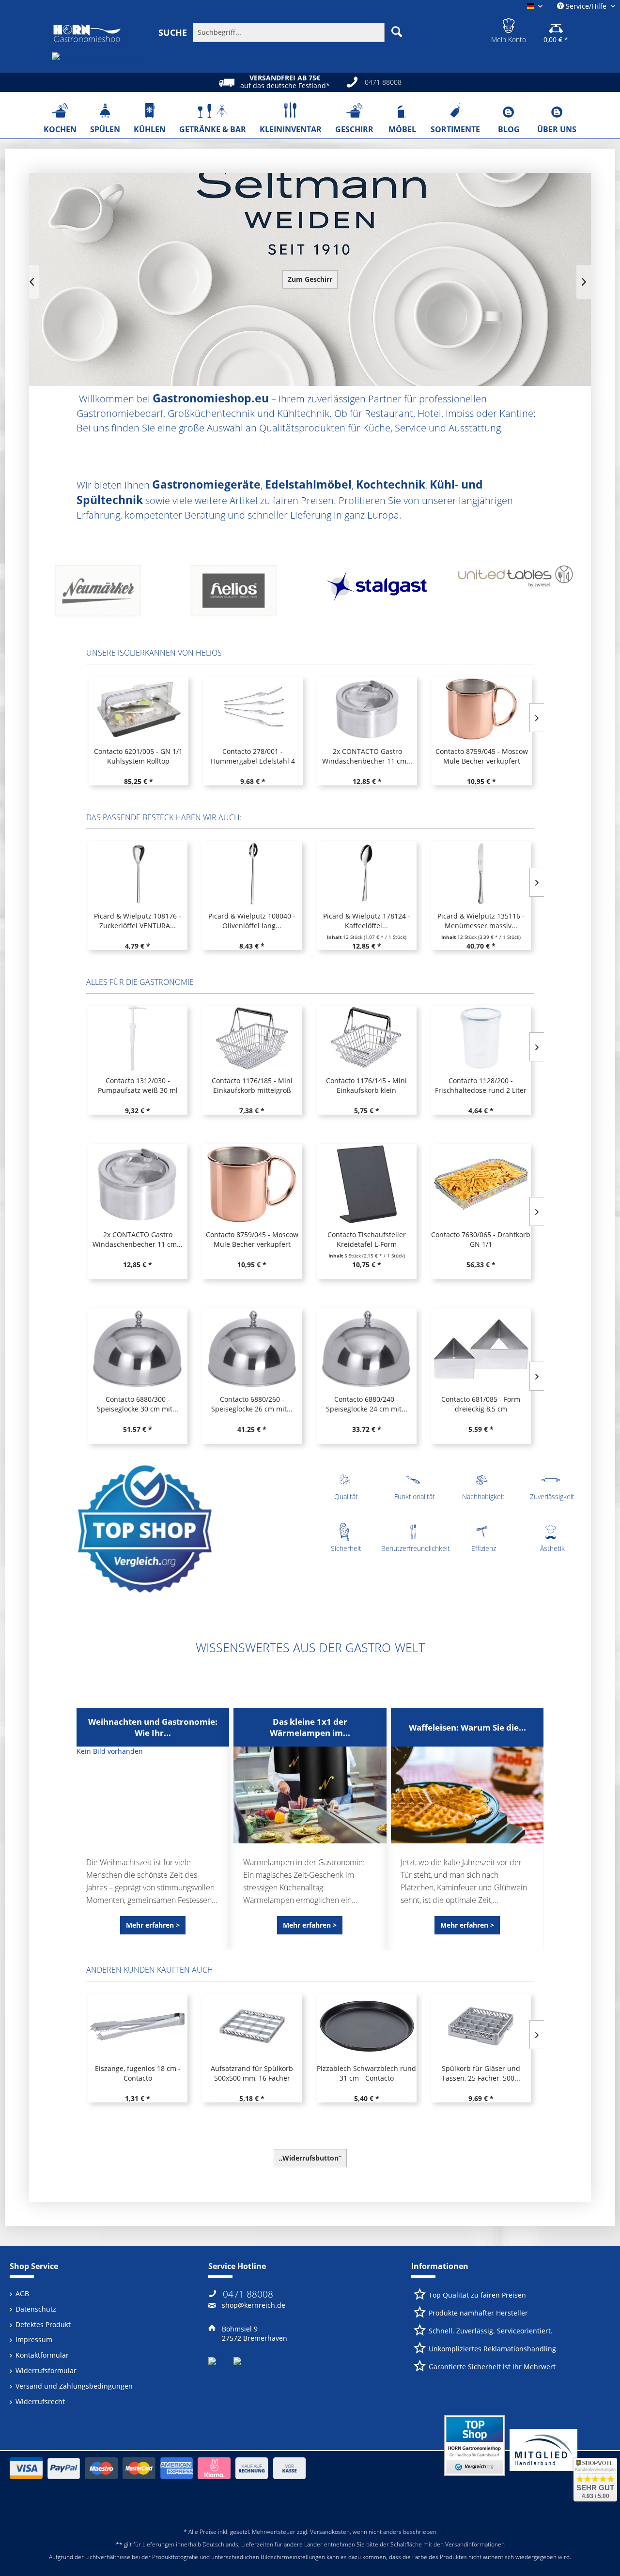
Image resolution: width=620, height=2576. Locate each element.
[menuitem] (282, 32)
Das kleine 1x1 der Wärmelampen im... (310, 1727)
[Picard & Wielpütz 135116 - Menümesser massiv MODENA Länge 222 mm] (481, 874)
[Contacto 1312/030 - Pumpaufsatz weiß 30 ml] (138, 1038)
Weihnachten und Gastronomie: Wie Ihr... (153, 1727)
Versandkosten (330, 2532)
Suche (173, 32)
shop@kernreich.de (254, 2305)
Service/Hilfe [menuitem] (586, 6)
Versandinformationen (475, 2544)
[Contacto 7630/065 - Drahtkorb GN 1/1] (481, 1184)
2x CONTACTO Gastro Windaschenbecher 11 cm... (252, 756)
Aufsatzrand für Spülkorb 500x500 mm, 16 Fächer (252, 2073)
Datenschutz (36, 2309)
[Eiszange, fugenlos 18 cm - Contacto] (138, 2026)
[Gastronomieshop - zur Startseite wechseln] (87, 34)
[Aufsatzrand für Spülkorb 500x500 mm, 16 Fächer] (252, 2026)
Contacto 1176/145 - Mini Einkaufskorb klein (366, 1085)
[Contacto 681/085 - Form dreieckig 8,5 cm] (481, 1349)
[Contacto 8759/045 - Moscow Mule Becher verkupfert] (367, 709)
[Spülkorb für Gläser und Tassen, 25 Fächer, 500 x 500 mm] (481, 2026)
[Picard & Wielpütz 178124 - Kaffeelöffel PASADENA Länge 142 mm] (367, 874)
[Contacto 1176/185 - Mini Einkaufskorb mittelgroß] (252, 1038)
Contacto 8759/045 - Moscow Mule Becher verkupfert (367, 756)
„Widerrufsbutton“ (310, 2158)
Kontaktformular (42, 2355)
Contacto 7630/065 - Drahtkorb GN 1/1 (481, 1239)
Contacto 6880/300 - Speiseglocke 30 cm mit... (138, 1404)
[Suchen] (397, 31)
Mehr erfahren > (153, 1925)
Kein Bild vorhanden (110, 1751)
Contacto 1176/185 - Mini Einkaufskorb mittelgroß (252, 1085)
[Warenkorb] (556, 24)
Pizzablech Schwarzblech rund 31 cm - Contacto (366, 2073)
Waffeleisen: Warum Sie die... (467, 1727)
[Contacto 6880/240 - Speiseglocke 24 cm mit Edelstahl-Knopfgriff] (367, 1349)
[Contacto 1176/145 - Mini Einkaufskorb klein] (367, 1038)
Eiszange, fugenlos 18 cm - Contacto (138, 2073)
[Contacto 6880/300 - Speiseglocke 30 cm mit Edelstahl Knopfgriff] (138, 1349)
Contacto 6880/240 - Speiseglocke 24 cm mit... (367, 1404)
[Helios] (108, 594)
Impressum (34, 2339)
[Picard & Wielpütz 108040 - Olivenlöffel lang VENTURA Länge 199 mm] (252, 874)
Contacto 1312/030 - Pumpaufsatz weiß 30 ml (138, 1085)
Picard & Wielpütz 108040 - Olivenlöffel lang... (252, 921)
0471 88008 (248, 2294)
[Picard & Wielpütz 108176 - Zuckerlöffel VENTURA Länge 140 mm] (138, 874)
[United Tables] (379, 594)
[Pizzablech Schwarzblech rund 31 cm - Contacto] (367, 2026)
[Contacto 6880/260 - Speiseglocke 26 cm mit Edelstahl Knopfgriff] (252, 1349)
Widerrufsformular (46, 2370)
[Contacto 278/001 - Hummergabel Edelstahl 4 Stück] (138, 709)
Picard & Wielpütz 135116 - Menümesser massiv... (481, 921)
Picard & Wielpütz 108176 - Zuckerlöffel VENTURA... (138, 921)
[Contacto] (514, 594)
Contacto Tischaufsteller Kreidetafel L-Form (481, 756)
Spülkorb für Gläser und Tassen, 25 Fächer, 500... (481, 2073)
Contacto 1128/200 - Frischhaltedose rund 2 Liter (481, 1085)
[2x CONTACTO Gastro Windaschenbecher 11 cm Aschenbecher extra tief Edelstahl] (252, 709)
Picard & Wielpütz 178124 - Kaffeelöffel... (367, 921)
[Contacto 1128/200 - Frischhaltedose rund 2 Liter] (481, 1038)
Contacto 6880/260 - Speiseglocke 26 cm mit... (252, 1404)
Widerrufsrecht (40, 2401)
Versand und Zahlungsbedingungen (74, 2386)
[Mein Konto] (509, 24)
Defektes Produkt (43, 2324)
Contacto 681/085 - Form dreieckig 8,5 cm (481, 1404)
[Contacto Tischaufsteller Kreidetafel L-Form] (481, 709)
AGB (22, 2293)
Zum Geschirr (310, 279)
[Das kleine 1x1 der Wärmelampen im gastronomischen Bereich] (310, 1795)
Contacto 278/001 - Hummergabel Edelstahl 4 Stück (138, 756)
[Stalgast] (243, 594)
